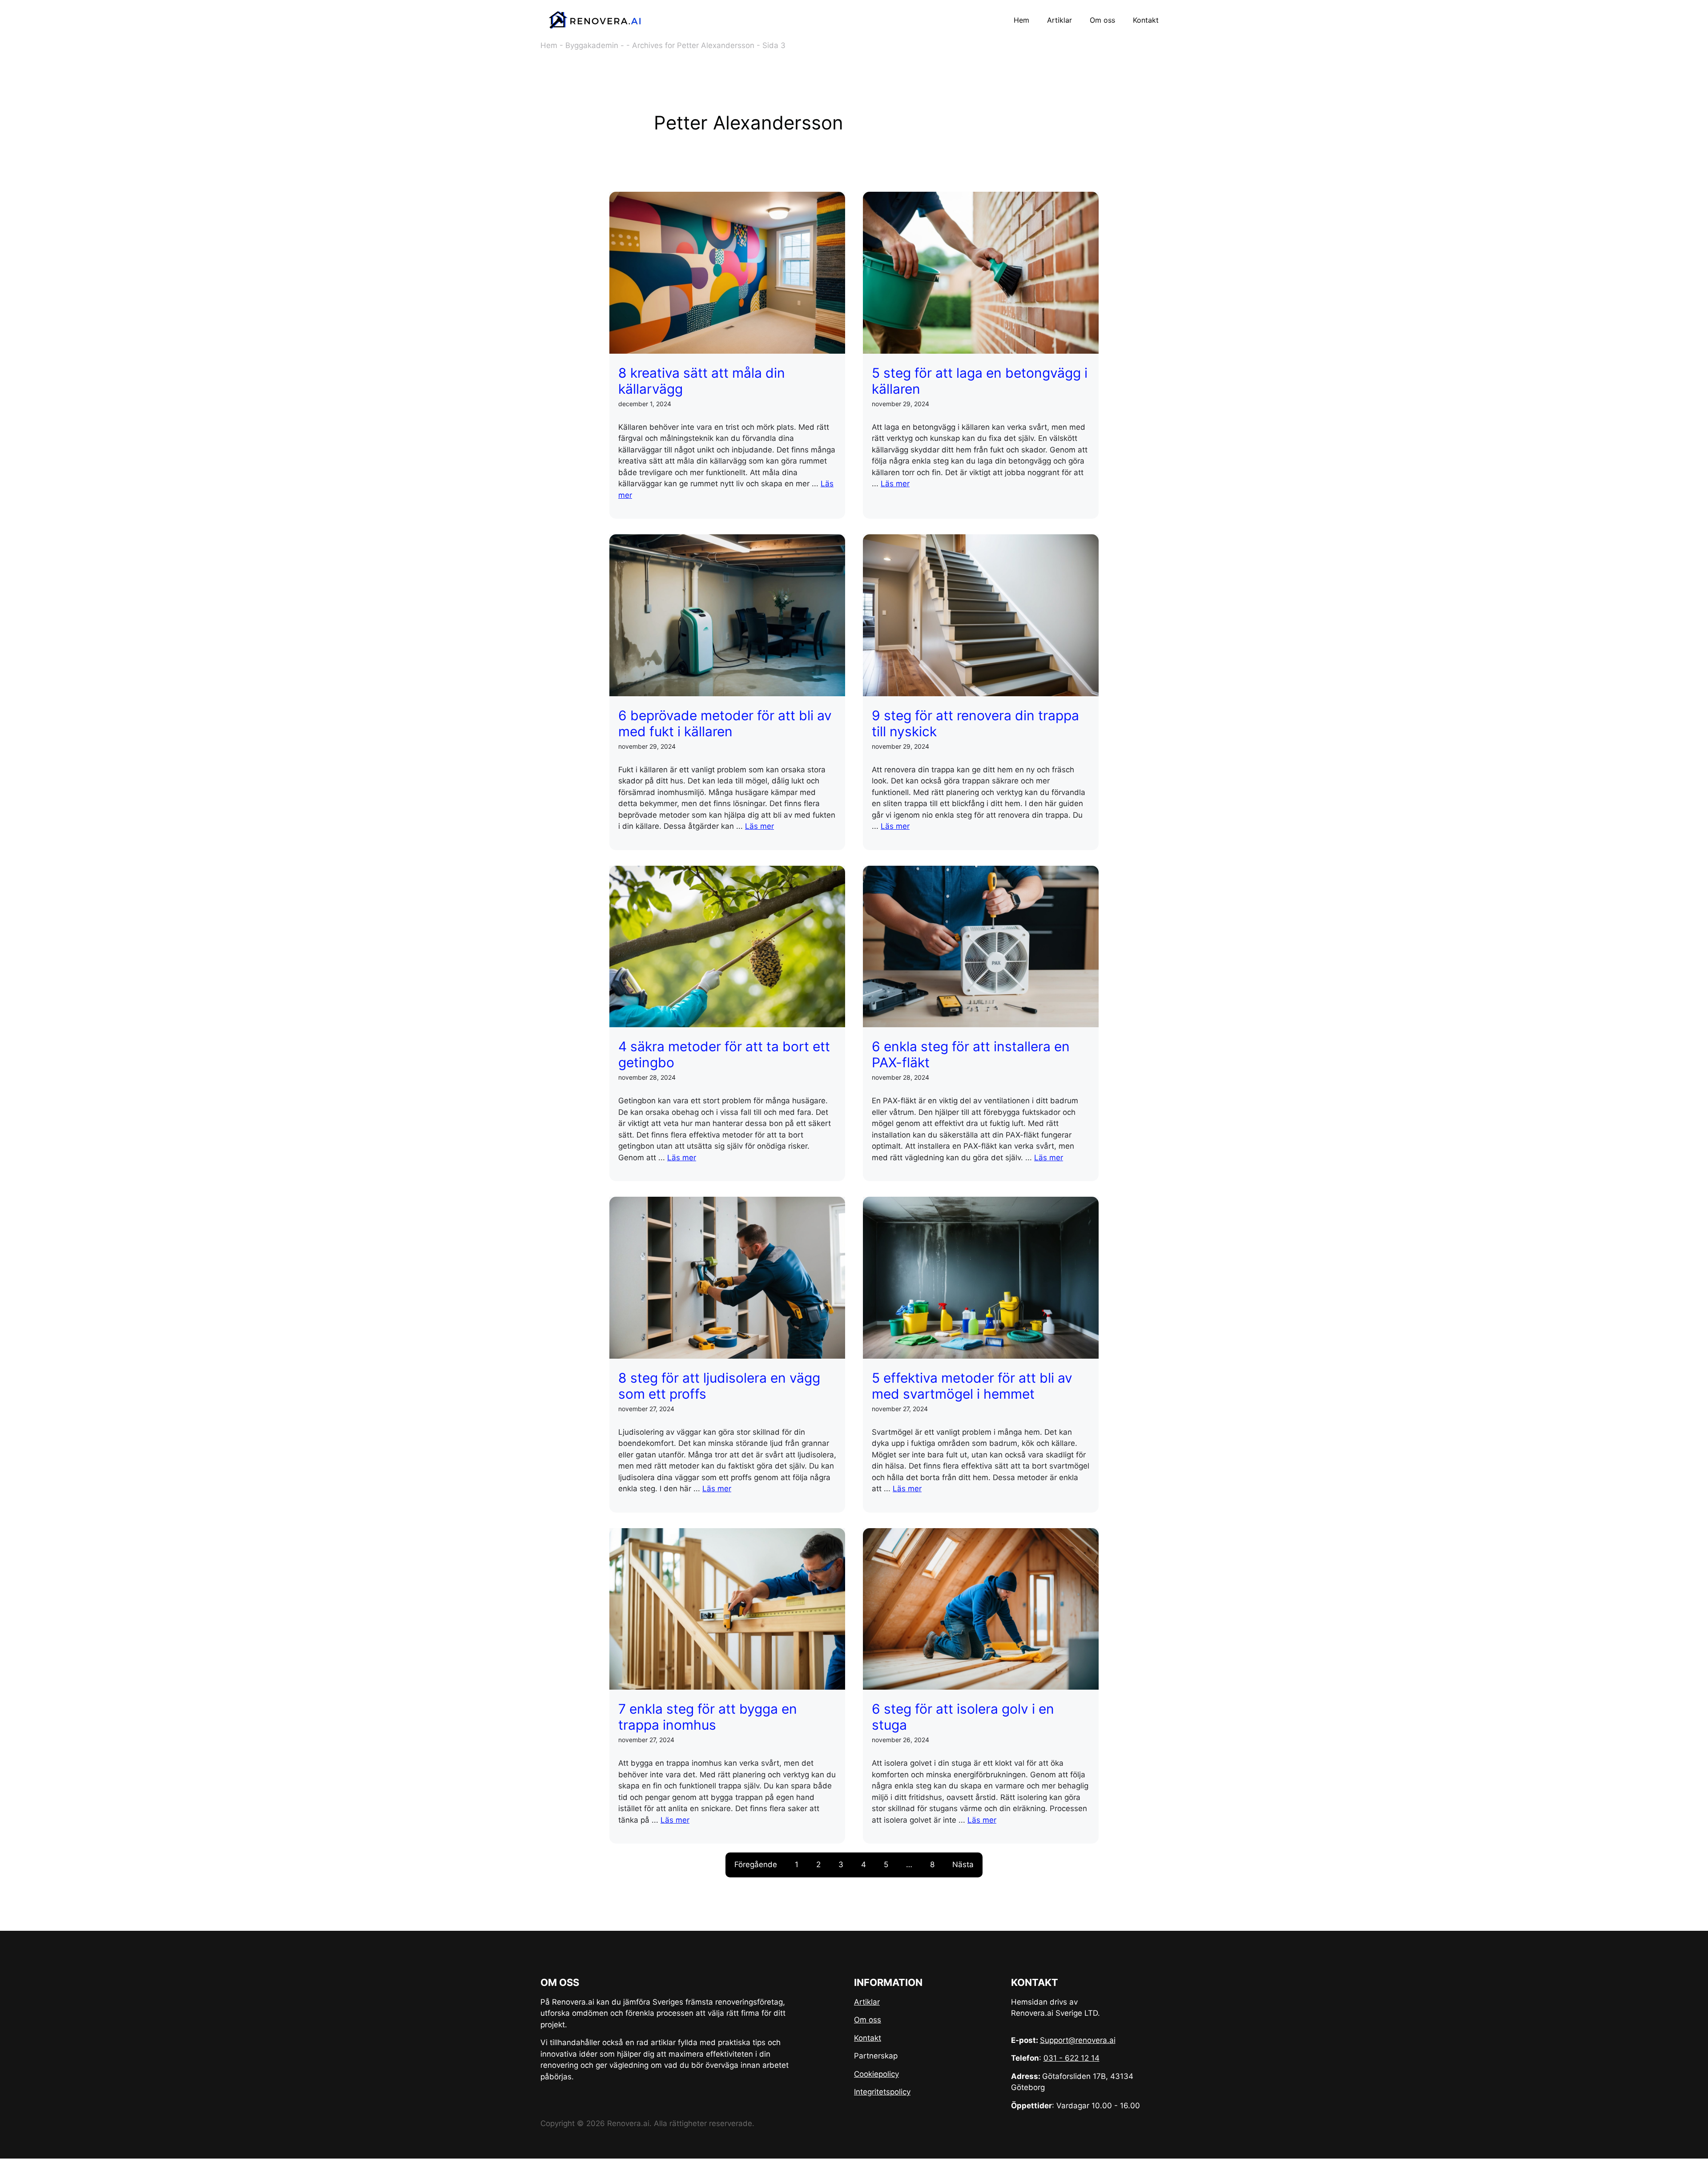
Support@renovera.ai (1078, 2040)
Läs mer (895, 484)
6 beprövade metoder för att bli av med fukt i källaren (725, 723)
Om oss (1102, 20)
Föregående (756, 1864)
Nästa (963, 1864)
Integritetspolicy (882, 2092)
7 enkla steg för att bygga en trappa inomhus (708, 1717)
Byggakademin (592, 45)
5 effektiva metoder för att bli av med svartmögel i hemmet (972, 1386)
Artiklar (1059, 20)
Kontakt (1146, 20)
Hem (1021, 20)
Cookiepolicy (876, 2074)
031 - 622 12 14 (1072, 2058)
